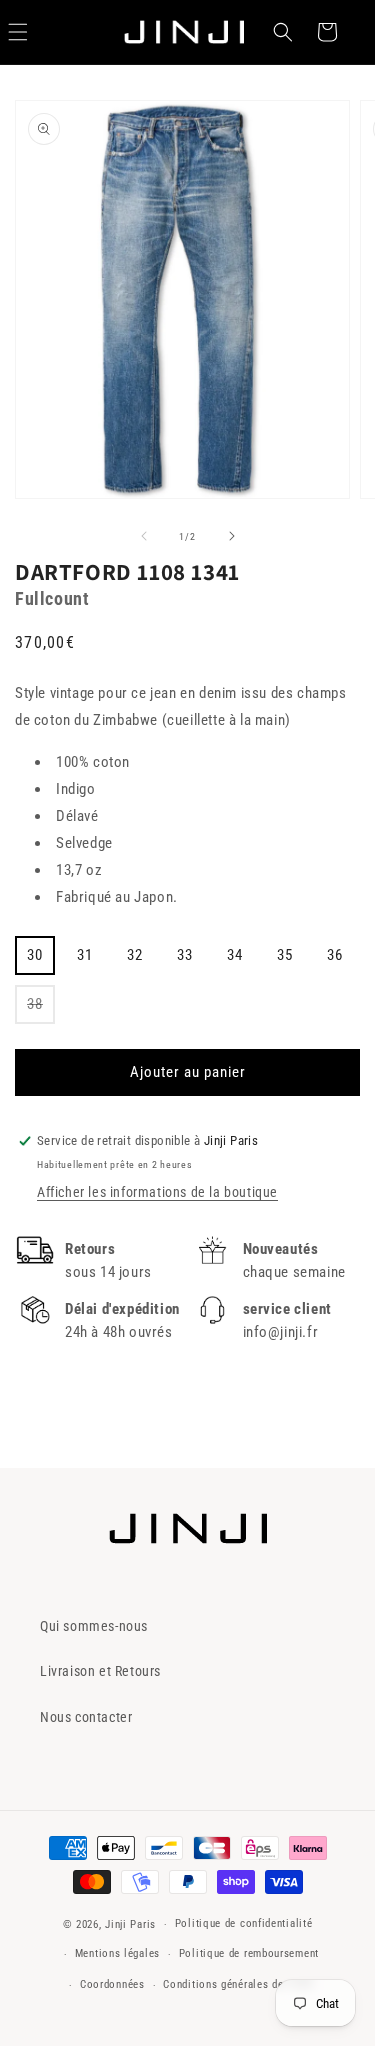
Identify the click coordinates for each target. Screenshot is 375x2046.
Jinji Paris (130, 1924)
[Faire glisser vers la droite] (232, 536)
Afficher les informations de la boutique (157, 1192)
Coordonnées (112, 1984)
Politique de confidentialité (244, 1923)
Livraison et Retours (100, 1671)
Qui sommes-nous (94, 1626)
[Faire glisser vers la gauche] (144, 536)
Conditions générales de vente (238, 1984)
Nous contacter (86, 1717)
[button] (283, 32)
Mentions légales (117, 1953)
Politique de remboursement (249, 1953)
